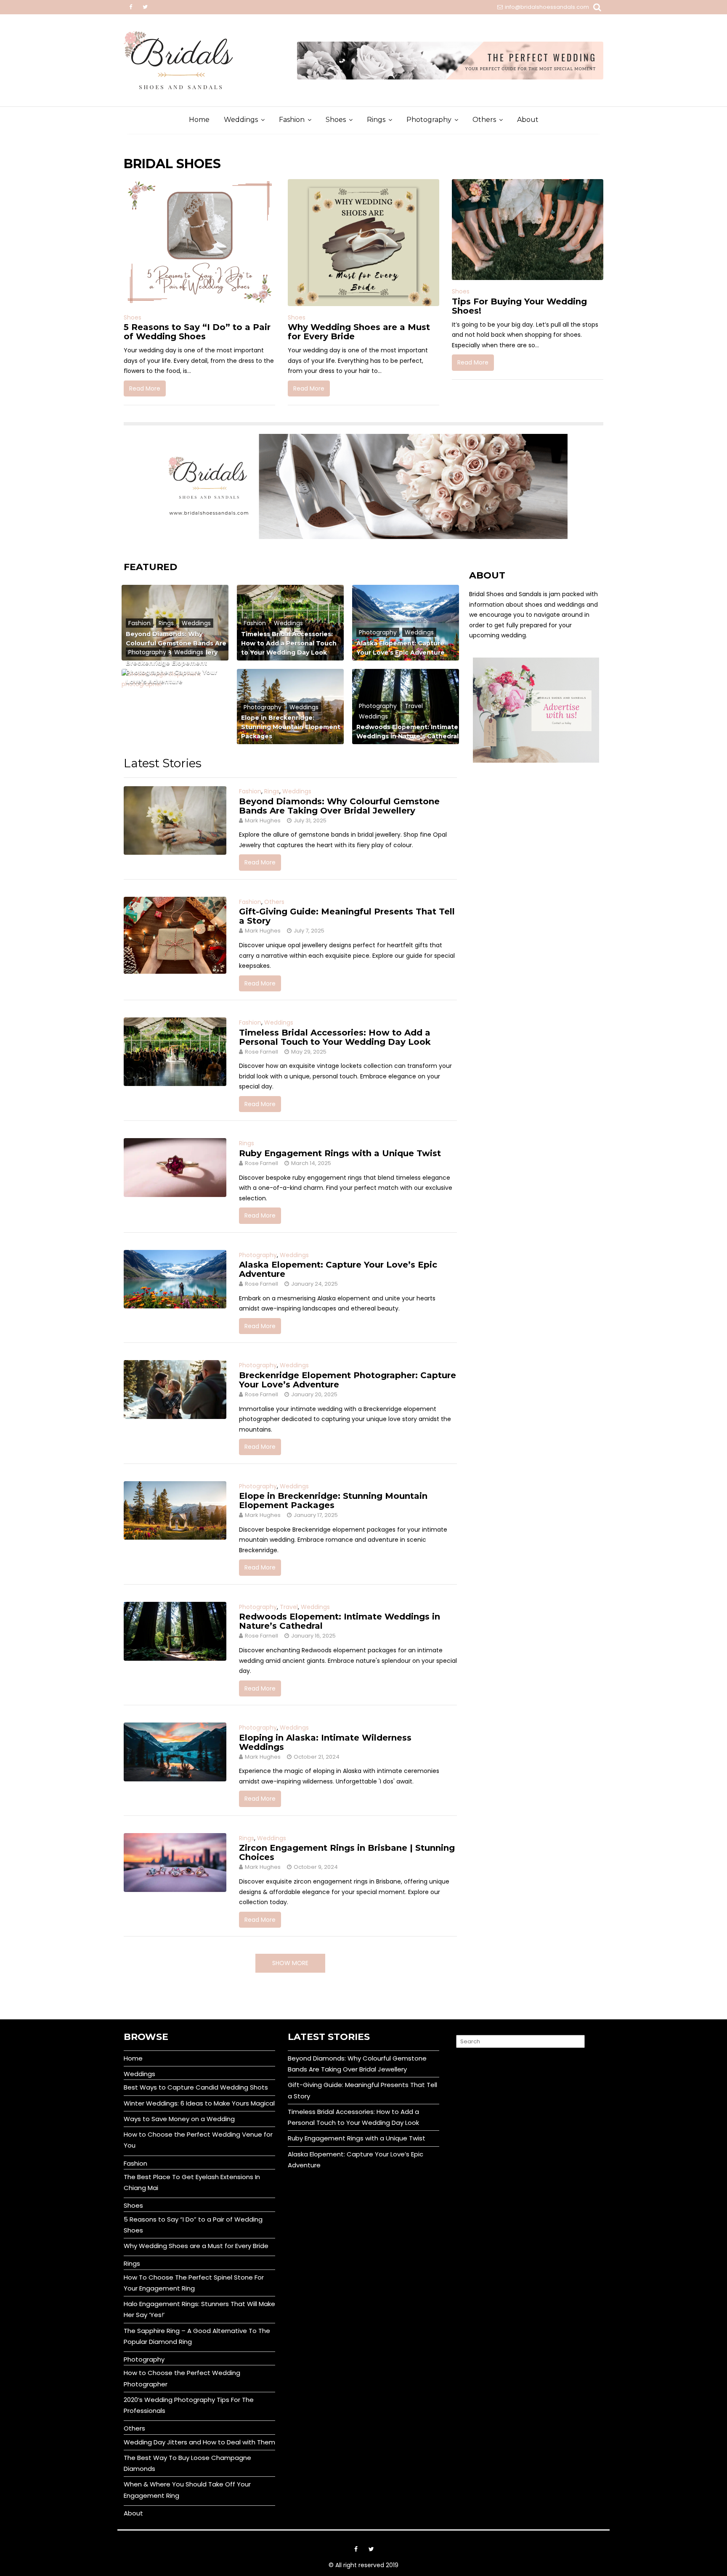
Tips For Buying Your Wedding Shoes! (519, 306)
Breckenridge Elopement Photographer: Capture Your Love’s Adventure (171, 672)
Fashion (292, 120)
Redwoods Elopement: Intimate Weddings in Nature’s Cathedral (340, 1621)
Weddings (241, 120)
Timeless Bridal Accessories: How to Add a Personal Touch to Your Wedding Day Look (289, 643)
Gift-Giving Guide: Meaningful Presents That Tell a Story (347, 916)
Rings (376, 120)
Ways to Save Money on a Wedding (179, 2119)
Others (484, 120)
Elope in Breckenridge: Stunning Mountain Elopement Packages (291, 727)
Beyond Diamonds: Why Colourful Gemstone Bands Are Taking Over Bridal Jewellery (339, 806)
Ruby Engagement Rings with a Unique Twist (340, 1153)
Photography (429, 120)
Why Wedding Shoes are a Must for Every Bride (359, 332)
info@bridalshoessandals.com (547, 7)
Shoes (336, 120)
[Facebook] (130, 7)
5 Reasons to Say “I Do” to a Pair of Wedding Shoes (197, 332)
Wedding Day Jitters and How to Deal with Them (199, 2442)
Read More (145, 388)
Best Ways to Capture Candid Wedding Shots (196, 2087)
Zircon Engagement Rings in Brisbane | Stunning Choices (347, 1852)
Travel (414, 706)
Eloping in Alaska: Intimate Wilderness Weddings (325, 1742)
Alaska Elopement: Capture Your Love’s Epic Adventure (338, 1269)
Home (199, 120)
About (528, 120)
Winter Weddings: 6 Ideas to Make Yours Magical (199, 2103)
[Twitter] (145, 7)
